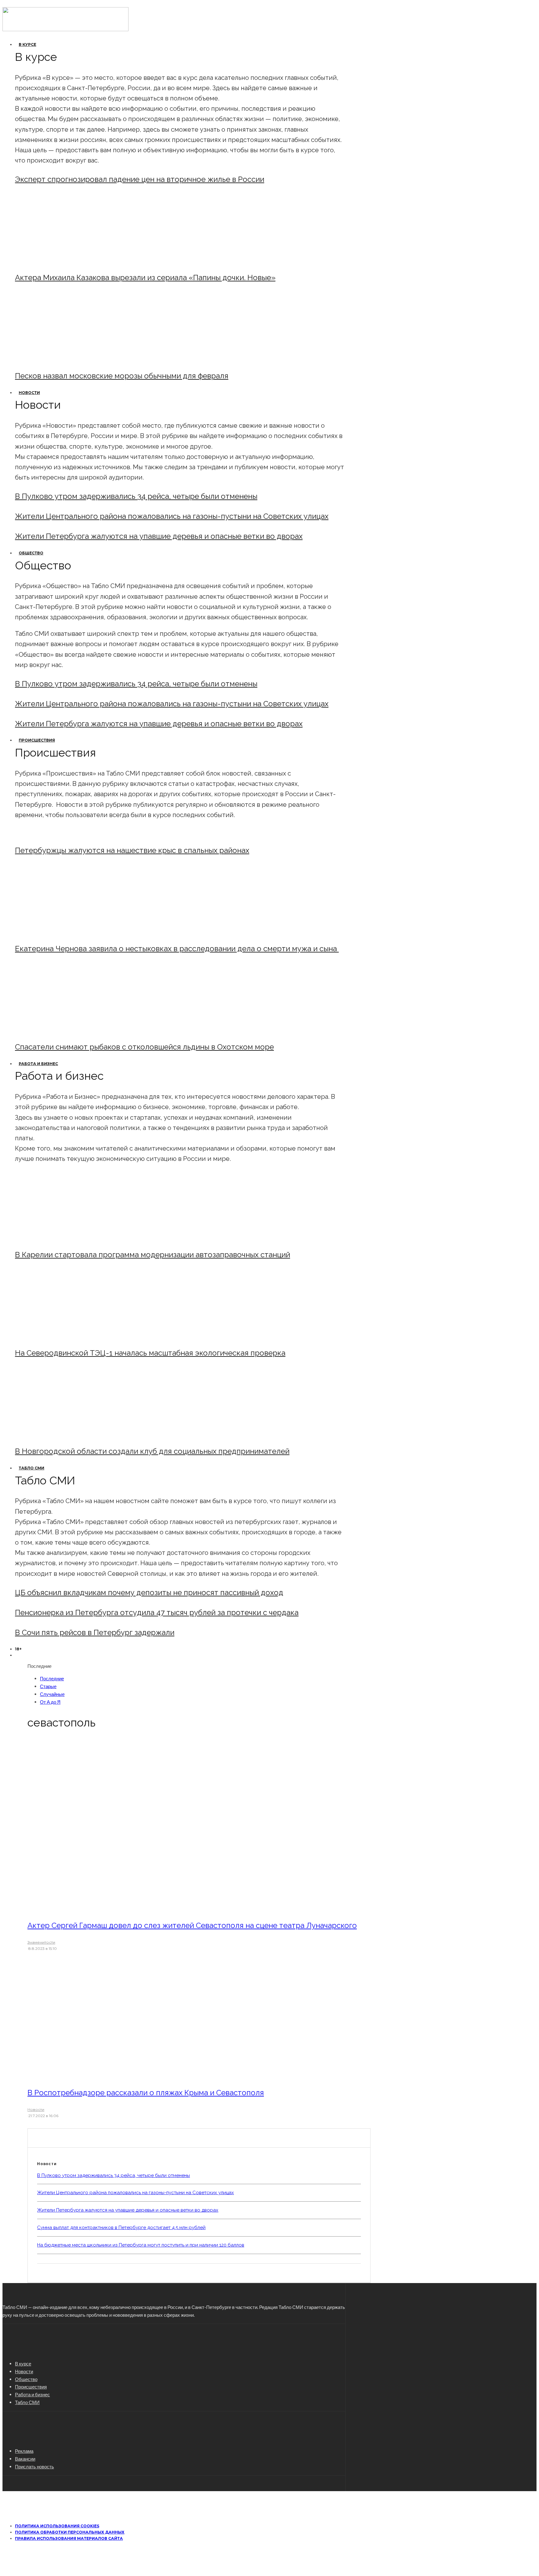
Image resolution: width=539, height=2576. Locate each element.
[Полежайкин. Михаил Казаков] (67, 261)
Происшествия (37, 740)
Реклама (24, 2451)
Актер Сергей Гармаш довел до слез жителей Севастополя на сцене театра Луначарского (192, 1925)
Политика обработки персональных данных (70, 2532)
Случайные (52, 1694)
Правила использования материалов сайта (69, 2538)
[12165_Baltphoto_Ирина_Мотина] (67, 1336)
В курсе (27, 44)
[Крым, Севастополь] (113, 2075)
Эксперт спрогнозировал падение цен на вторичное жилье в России (140, 179)
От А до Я (50, 1702)
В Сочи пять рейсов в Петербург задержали (95, 1632)
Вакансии (25, 2459)
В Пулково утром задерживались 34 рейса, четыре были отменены (136, 496)
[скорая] (67, 932)
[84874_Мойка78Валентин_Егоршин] (67, 359)
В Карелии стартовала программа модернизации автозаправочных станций (153, 1255)
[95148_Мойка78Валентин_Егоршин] (67, 1030)
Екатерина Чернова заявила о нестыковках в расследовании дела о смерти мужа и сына (177, 949)
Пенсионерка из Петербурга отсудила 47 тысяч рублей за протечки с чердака (157, 1612)
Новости (29, 393)
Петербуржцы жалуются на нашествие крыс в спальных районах (132, 850)
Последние (52, 1678)
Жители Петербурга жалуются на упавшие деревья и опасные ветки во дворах (159, 536)
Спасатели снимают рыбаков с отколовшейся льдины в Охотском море (144, 1047)
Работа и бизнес (38, 1064)
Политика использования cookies (57, 2526)
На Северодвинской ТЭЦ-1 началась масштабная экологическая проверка (150, 1353)
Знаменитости (41, 1942)
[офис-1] (67, 1434)
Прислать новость (34, 2466)
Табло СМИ (32, 1468)
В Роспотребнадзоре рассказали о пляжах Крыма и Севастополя (146, 2093)
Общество (31, 553)
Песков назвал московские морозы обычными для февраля (122, 376)
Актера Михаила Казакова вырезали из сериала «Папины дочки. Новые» (145, 278)
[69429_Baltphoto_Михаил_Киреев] (67, 1238)
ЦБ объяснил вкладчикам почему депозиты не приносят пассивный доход (149, 1592)
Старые (48, 1686)
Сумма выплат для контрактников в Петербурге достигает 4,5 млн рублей (121, 2228)
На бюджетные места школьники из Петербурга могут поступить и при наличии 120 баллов (141, 2245)
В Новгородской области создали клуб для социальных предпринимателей (152, 1451)
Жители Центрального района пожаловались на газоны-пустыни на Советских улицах (172, 516)
